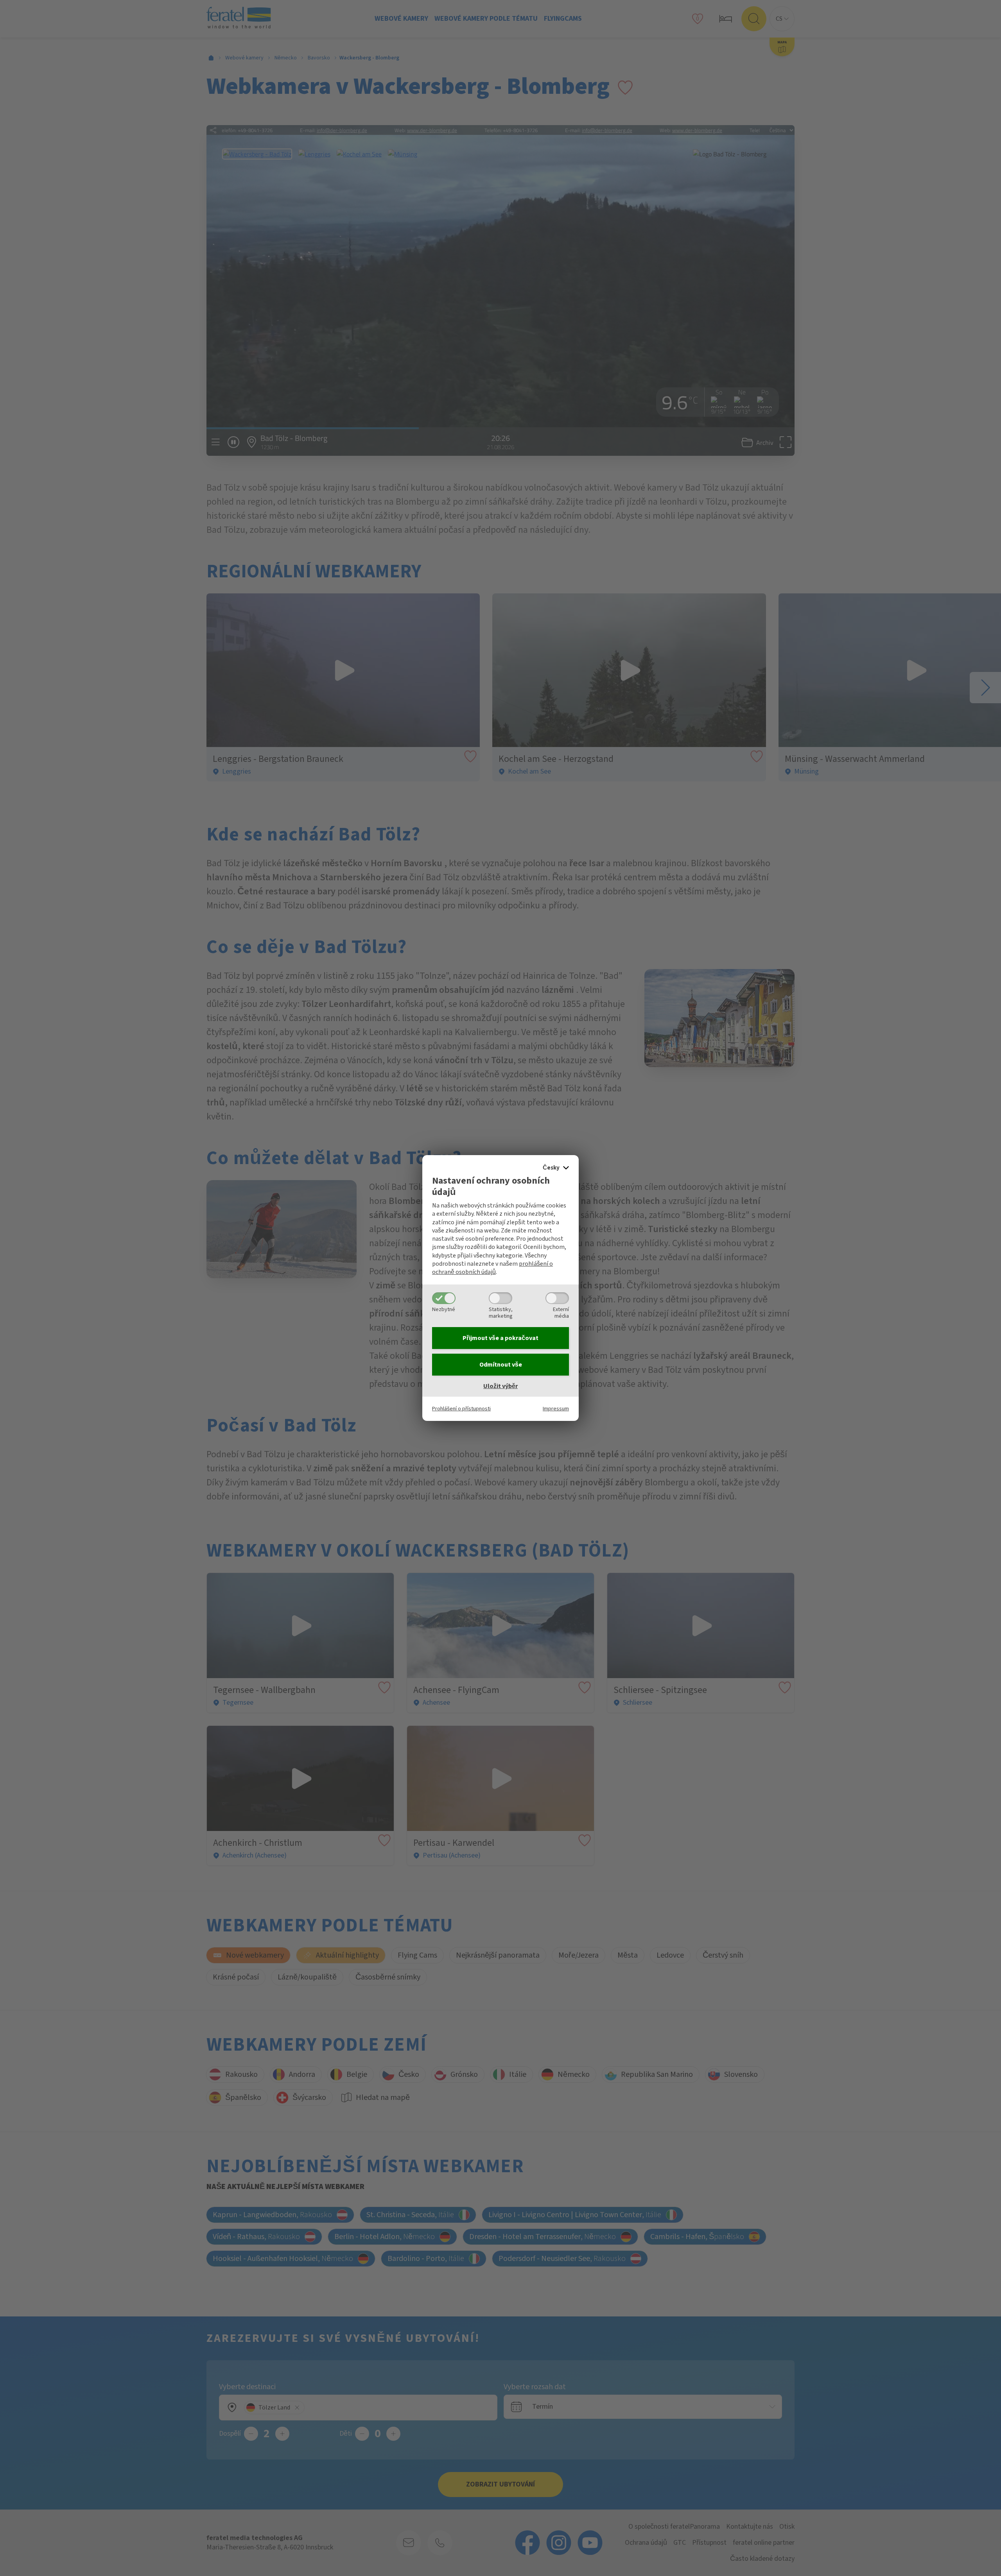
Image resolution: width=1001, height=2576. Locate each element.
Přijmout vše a (500, 1338)
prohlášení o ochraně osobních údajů (492, 1268)
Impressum (556, 1409)
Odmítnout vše (501, 1365)
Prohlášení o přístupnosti (461, 1409)
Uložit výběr (500, 1386)
